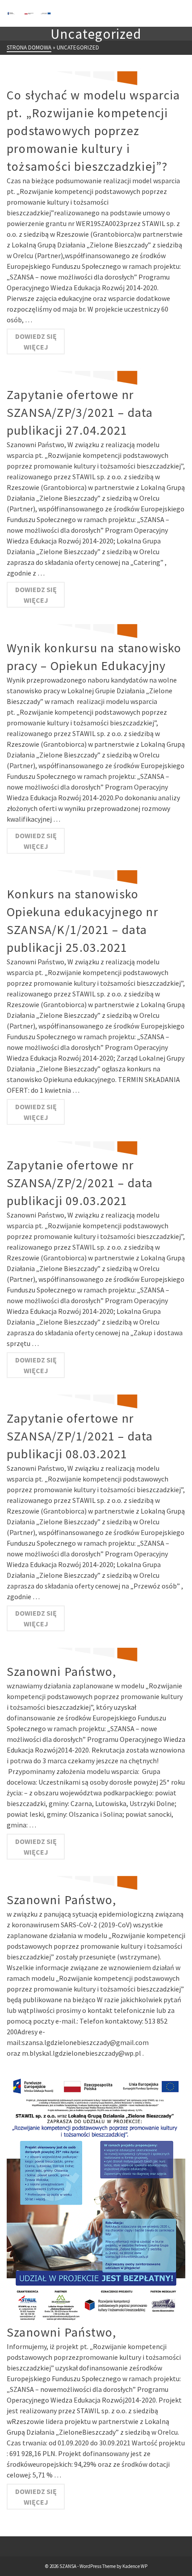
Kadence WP (135, 2566)
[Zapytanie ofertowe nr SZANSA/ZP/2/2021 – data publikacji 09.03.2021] (96, 1147)
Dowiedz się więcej (36, 342)
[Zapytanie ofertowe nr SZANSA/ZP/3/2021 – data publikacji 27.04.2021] (96, 377)
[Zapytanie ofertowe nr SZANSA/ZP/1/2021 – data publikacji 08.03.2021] (96, 1400)
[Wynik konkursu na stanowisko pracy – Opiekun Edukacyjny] (96, 630)
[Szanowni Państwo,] (96, 1654)
